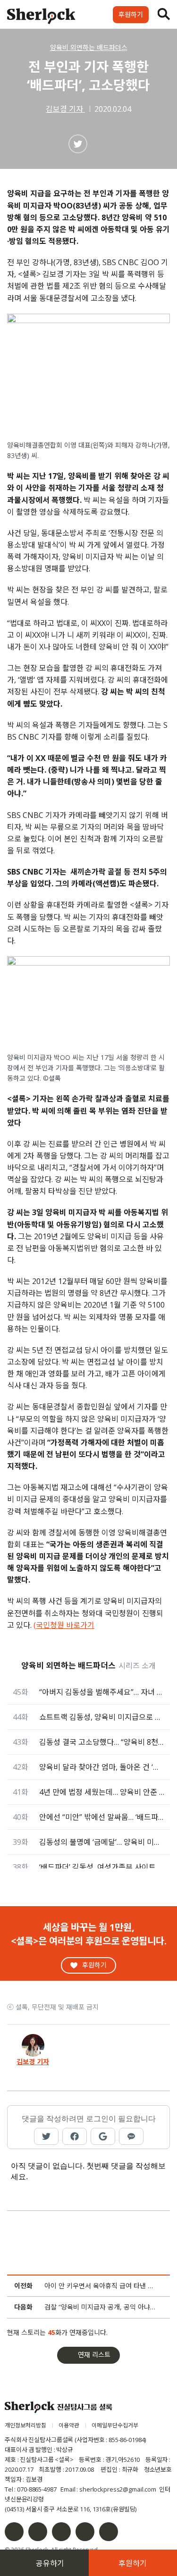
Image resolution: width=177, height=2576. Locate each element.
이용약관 (69, 2425)
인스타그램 (38, 2532)
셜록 (59, 2407)
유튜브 (85, 2532)
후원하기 (131, 14)
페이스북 (14, 2532)
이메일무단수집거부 (115, 2425)
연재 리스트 (94, 2355)
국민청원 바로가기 (65, 1625)
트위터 (61, 2532)
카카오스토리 (109, 2532)
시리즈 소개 (137, 1666)
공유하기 (50, 2563)
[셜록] (41, 17)
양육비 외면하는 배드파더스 (89, 47)
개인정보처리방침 (25, 2425)
